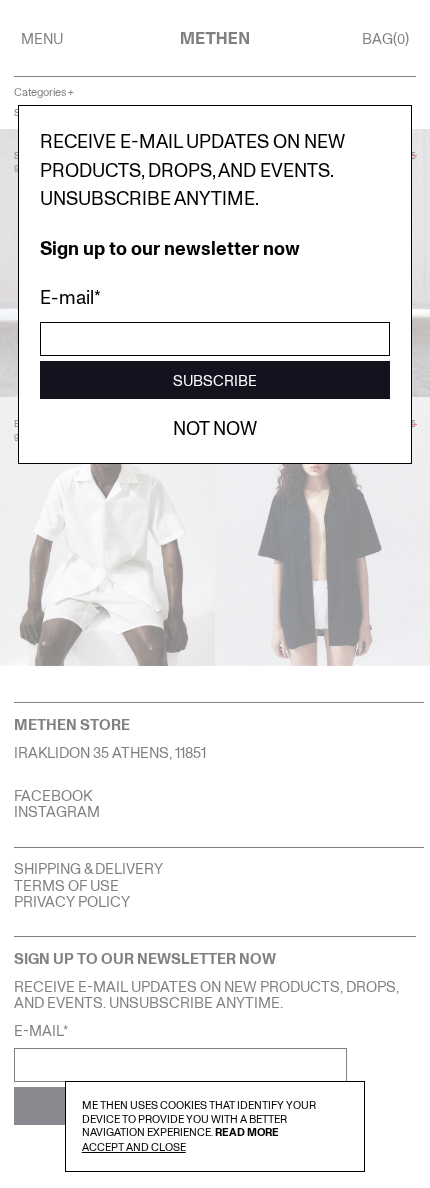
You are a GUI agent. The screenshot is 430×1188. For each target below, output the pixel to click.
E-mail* (70, 296)
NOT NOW (215, 427)
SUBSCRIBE (215, 380)
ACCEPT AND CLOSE (134, 1146)
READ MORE (247, 1131)
